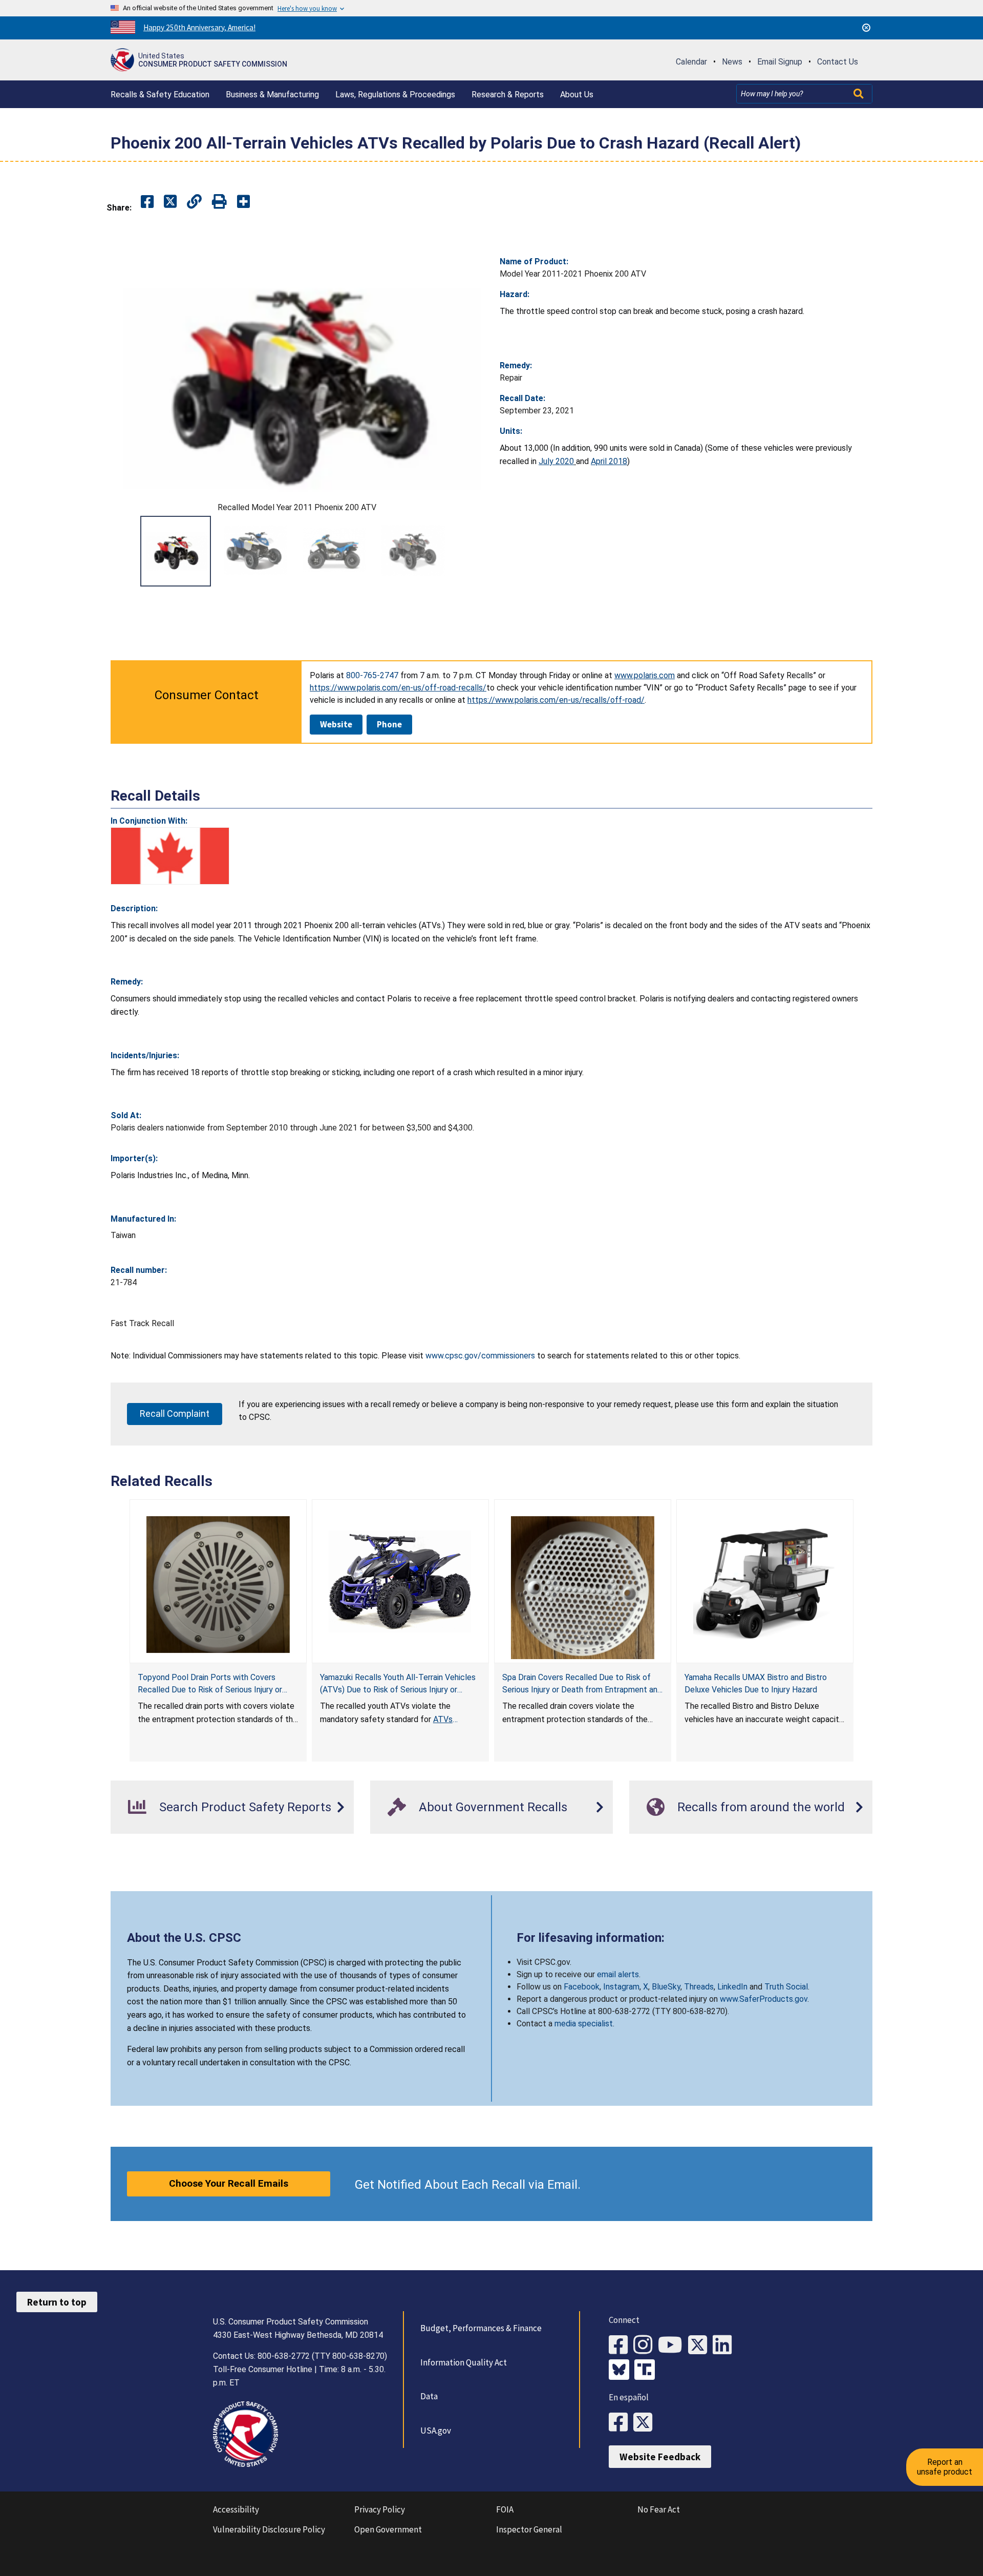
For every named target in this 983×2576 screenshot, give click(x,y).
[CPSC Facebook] (621, 2345)
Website (336, 724)
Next (471, 551)
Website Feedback (660, 2457)
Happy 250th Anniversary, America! (199, 27)
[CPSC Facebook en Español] (621, 2423)
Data (429, 2396)
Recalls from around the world (761, 1807)
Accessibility (236, 2509)
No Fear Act (659, 2509)
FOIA (505, 2509)
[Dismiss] (866, 28)
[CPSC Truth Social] (647, 2371)
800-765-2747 (372, 675)
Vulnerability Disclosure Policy (269, 2529)
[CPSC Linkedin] (725, 2345)
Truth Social (786, 1987)
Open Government (388, 2529)
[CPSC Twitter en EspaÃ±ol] (646, 2423)
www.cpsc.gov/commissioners (480, 1356)
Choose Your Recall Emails (229, 2183)
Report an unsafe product (945, 2467)
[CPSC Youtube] (673, 2345)
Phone (389, 724)
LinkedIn (732, 1987)
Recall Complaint (175, 1413)
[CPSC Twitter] (700, 2345)
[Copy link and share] (194, 202)
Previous (123, 551)
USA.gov (436, 2431)
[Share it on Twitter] (170, 202)
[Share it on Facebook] (147, 202)
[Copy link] (243, 202)
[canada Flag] (170, 856)
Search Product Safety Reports (245, 1807)
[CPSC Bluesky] (622, 2371)
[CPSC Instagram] (646, 2345)
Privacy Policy (380, 2509)
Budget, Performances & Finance (481, 2328)
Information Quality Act (464, 2362)
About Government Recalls (493, 1807)
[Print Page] (219, 202)
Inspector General (529, 2529)
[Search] (860, 94)
